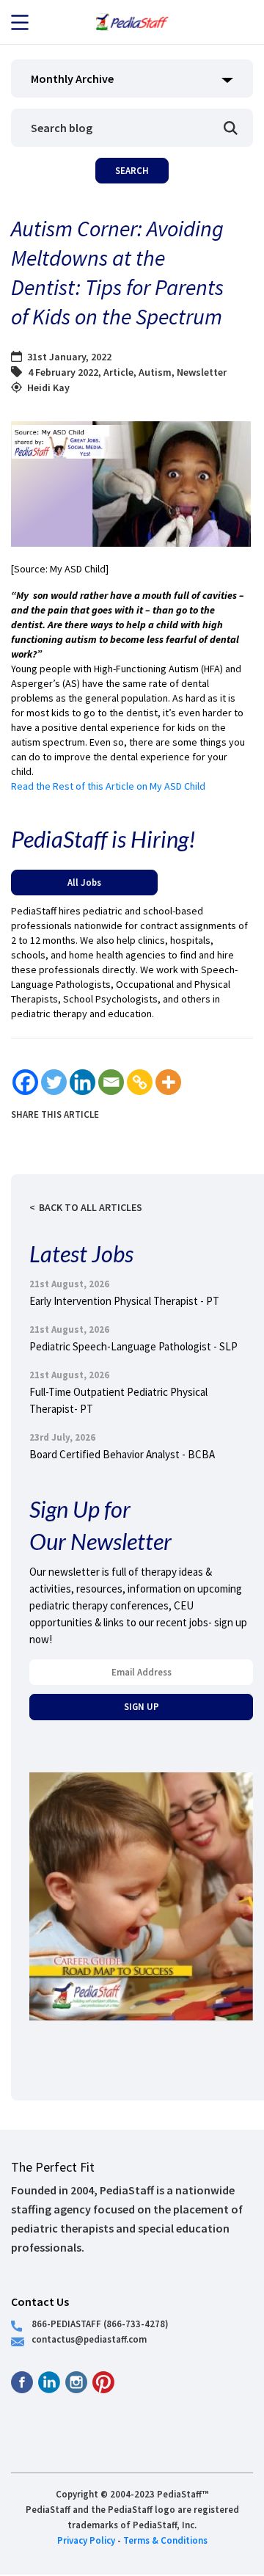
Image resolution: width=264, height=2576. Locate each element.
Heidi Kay (48, 388)
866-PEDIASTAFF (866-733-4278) (100, 2324)
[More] (168, 1082)
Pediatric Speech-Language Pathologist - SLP (133, 1346)
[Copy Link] (140, 1082)
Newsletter (202, 372)
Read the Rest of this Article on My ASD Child (108, 786)
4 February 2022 (63, 372)
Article (118, 372)
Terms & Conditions (165, 2540)
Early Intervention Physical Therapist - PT (124, 1301)
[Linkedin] (82, 1082)
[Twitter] (54, 1082)
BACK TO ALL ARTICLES (91, 1207)
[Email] (111, 1082)
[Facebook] (25, 1082)
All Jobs (84, 882)
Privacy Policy (86, 2540)
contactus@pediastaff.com (89, 2339)
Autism (155, 372)
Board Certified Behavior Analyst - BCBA (122, 1454)
